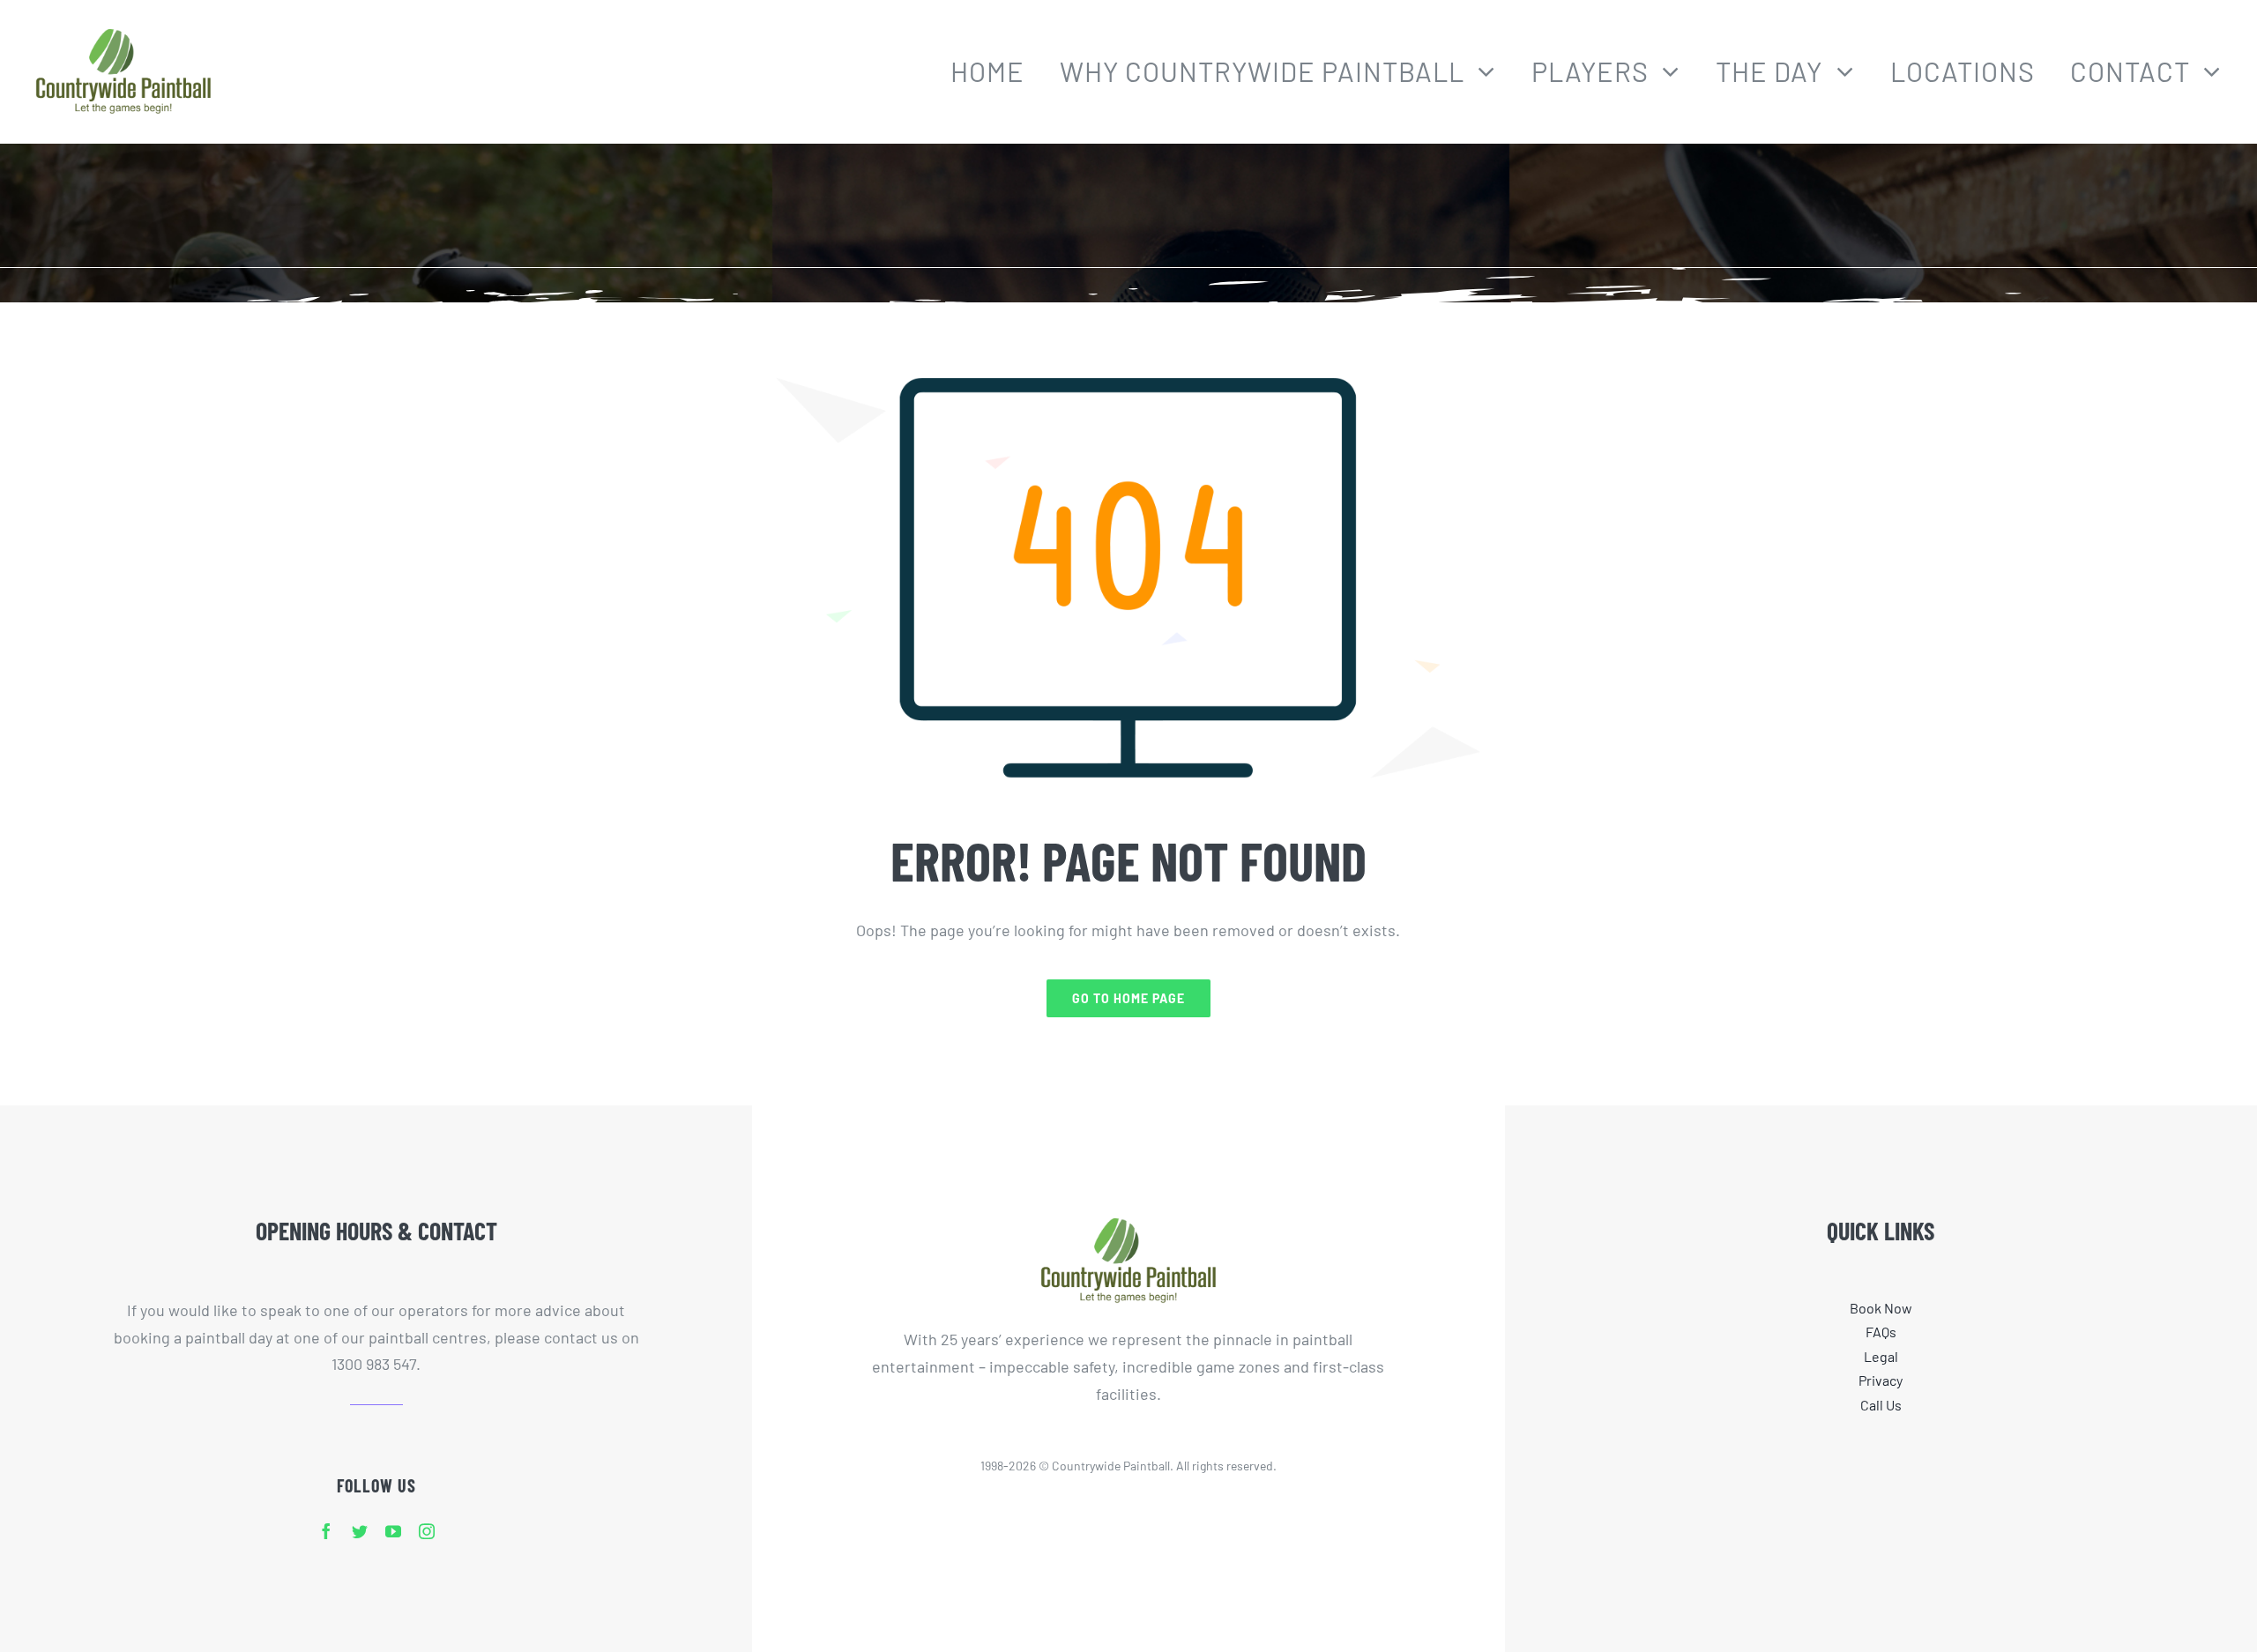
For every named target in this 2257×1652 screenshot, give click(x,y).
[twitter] (360, 1531)
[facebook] (326, 1531)
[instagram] (427, 1531)
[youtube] (393, 1531)
